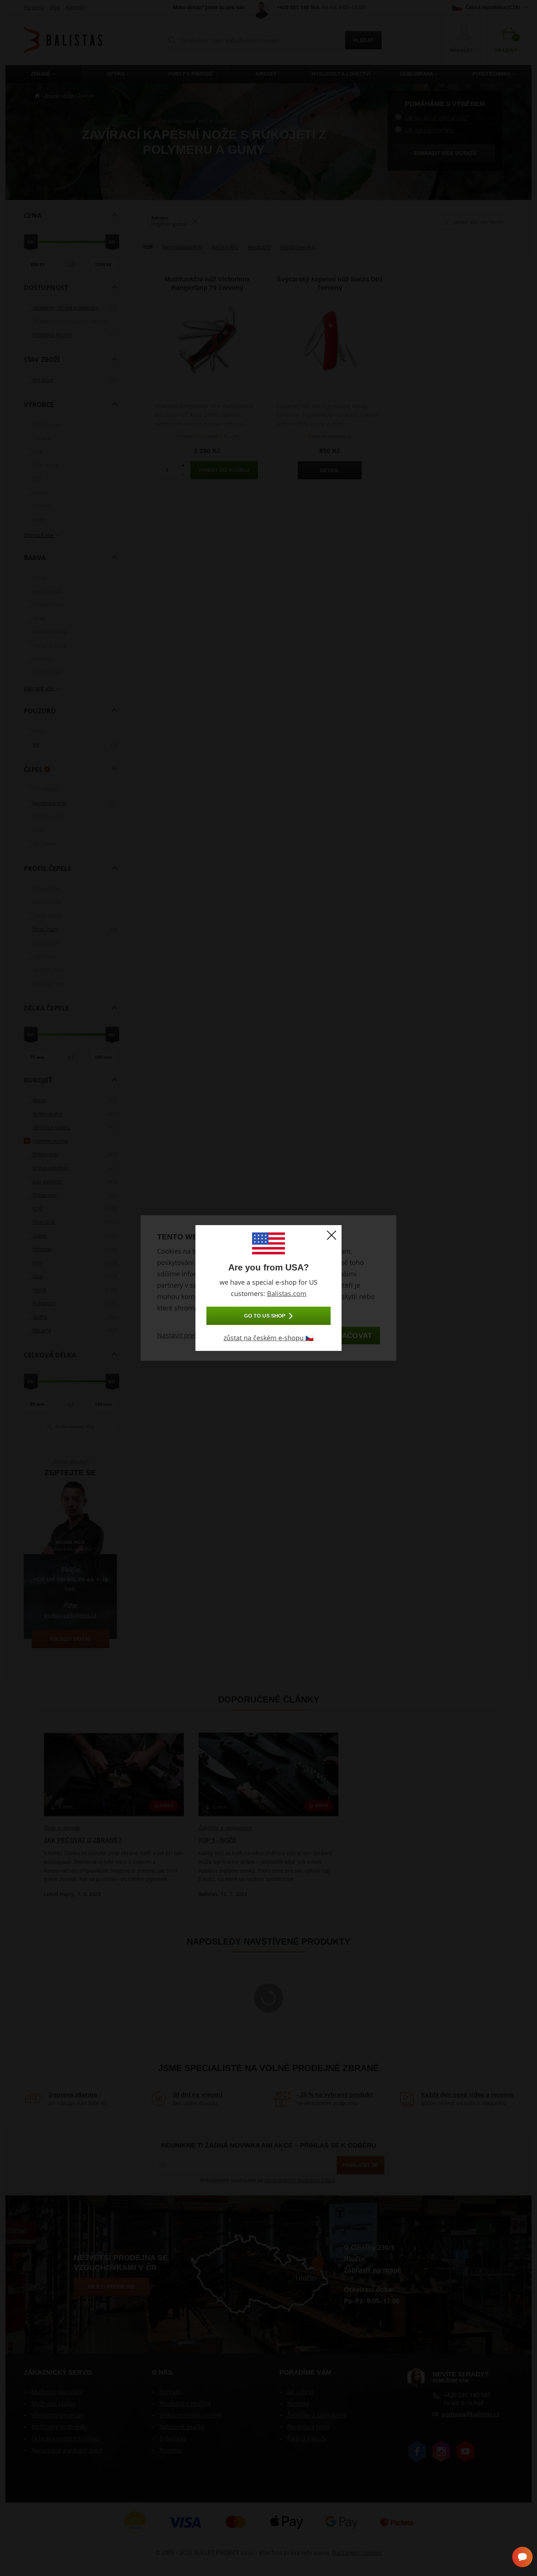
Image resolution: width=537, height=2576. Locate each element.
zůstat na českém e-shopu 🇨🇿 (268, 1338)
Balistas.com (287, 1293)
